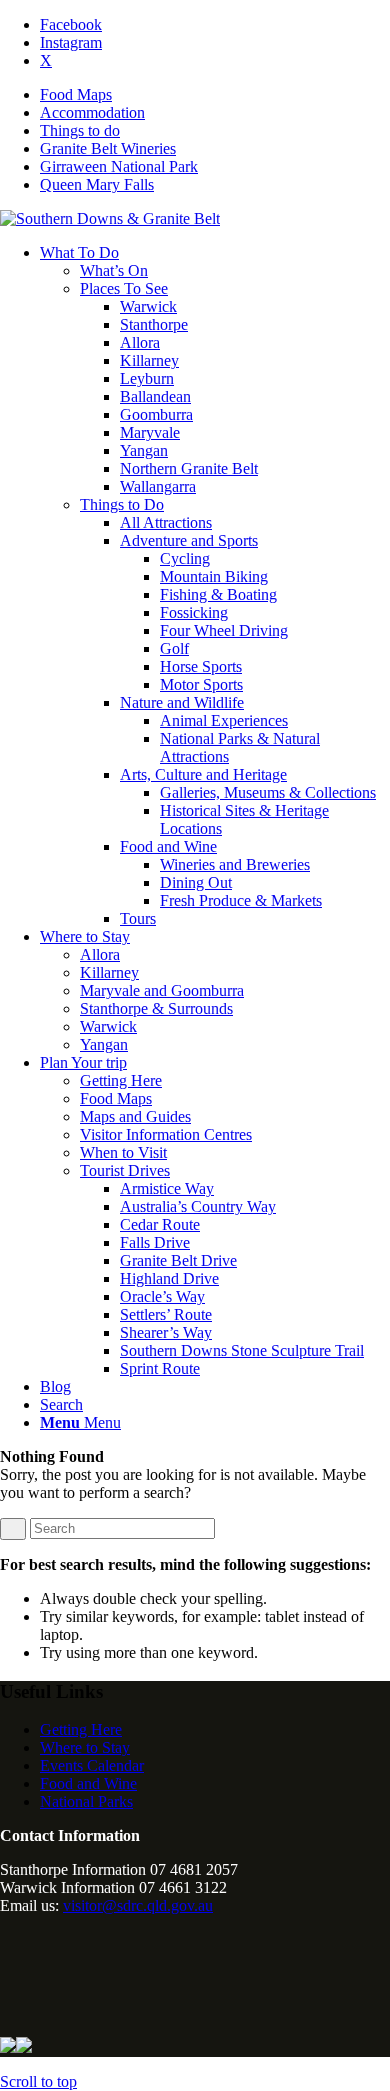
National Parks (86, 1801)
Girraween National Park (119, 166)
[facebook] (8, 1999)
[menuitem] (215, 95)
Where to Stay (85, 1747)
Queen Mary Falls (97, 184)
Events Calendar (92, 1765)
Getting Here (81, 1729)
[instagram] (8, 1939)
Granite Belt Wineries (108, 148)
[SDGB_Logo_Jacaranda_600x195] (110, 218)
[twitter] (8, 1969)
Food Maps (76, 94)
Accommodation (92, 112)
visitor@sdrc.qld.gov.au (138, 1905)
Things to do (80, 130)
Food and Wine (88, 1783)
